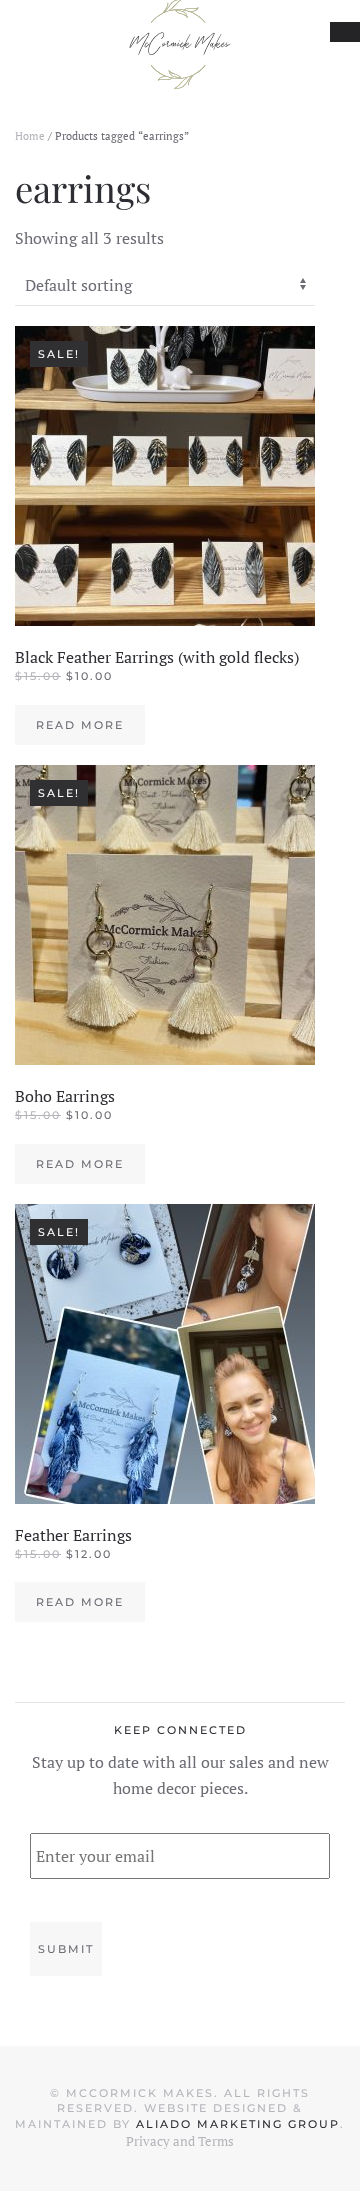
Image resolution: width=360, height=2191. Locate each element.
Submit (66, 1949)
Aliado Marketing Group (238, 2124)
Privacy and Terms (180, 2141)
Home (30, 136)
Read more (80, 725)
